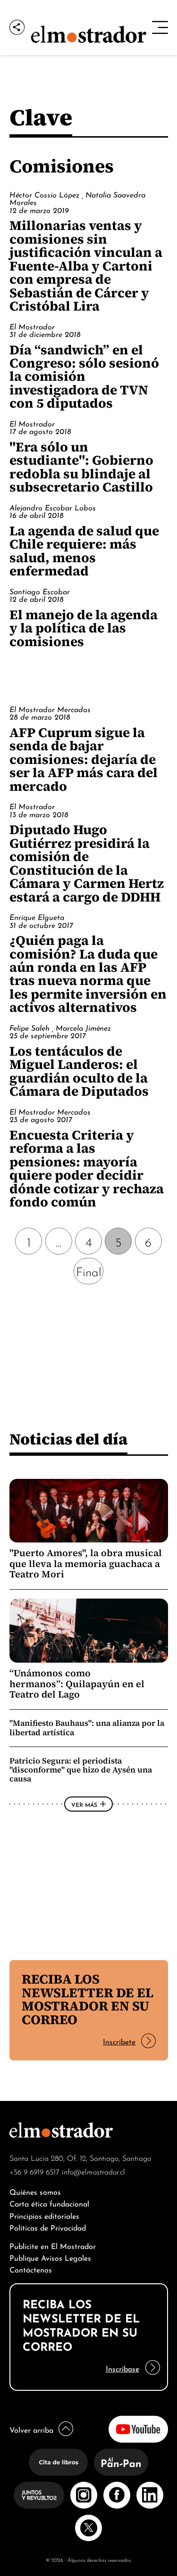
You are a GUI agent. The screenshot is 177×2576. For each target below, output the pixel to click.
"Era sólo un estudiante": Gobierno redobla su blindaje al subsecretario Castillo (81, 467)
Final (89, 1271)
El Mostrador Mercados (50, 709)
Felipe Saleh (31, 1027)
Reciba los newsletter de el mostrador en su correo (88, 1999)
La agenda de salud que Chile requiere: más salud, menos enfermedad (84, 551)
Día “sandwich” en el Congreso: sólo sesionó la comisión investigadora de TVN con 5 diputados (84, 377)
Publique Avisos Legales (50, 2257)
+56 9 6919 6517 (34, 2171)
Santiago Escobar (40, 591)
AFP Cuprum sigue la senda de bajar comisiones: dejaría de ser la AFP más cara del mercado (84, 759)
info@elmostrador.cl (93, 2171)
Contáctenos (31, 2269)
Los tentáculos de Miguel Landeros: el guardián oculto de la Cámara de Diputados (79, 1071)
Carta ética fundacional (49, 2203)
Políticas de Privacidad (48, 2227)
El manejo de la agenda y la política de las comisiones (84, 628)
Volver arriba (31, 2429)
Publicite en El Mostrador (53, 2245)
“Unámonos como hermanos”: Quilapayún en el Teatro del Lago (77, 1684)
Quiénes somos (35, 2191)
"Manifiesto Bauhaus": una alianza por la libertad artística (87, 1727)
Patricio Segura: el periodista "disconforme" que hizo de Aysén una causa (81, 1770)
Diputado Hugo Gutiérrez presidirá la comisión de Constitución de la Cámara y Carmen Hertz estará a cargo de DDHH (87, 863)
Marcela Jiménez (83, 1027)
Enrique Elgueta (37, 917)
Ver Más (84, 1804)
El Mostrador (32, 326)
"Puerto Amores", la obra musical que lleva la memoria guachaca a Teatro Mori (86, 1563)
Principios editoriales (44, 2215)
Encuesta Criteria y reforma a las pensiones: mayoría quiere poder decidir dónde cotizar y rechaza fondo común (87, 1168)
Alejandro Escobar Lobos (53, 507)
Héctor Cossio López (46, 194)
